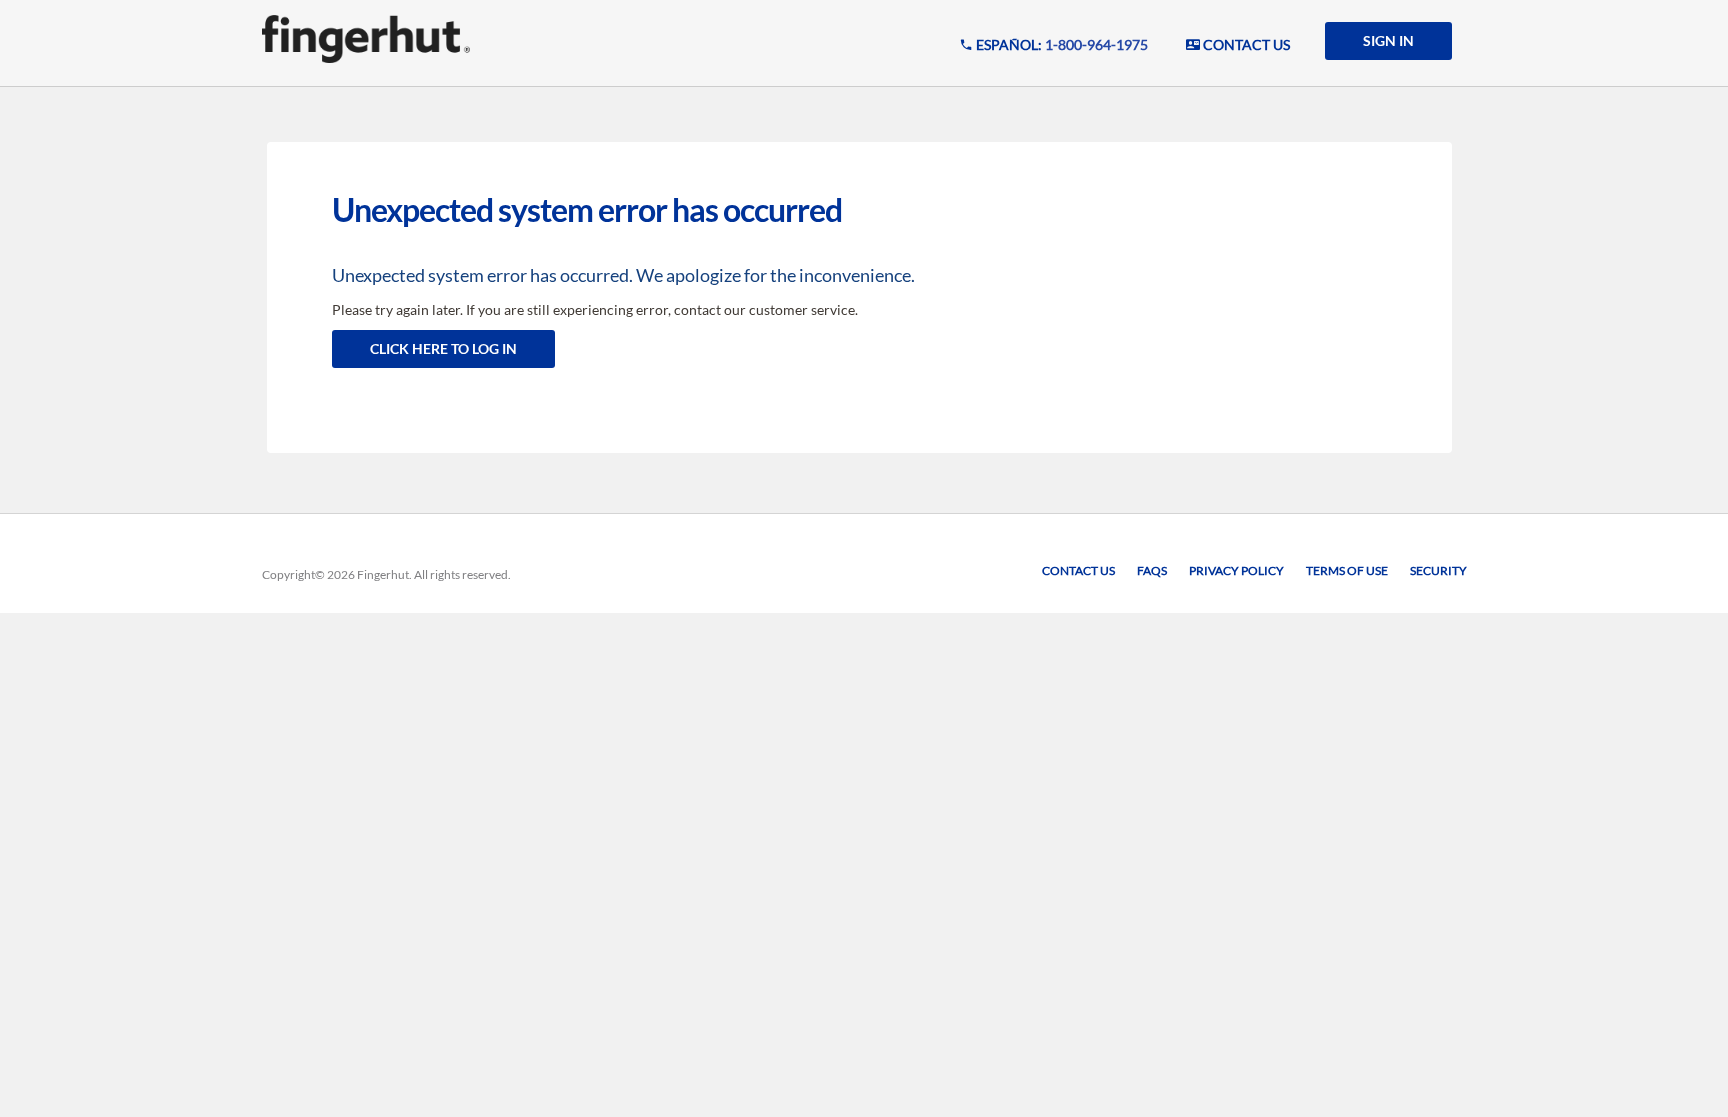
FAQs (1152, 570)
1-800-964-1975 (1096, 44)
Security (1438, 570)
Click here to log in (443, 348)
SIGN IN (1388, 40)
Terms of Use (1347, 570)
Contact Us (1078, 570)
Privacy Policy (1236, 570)
